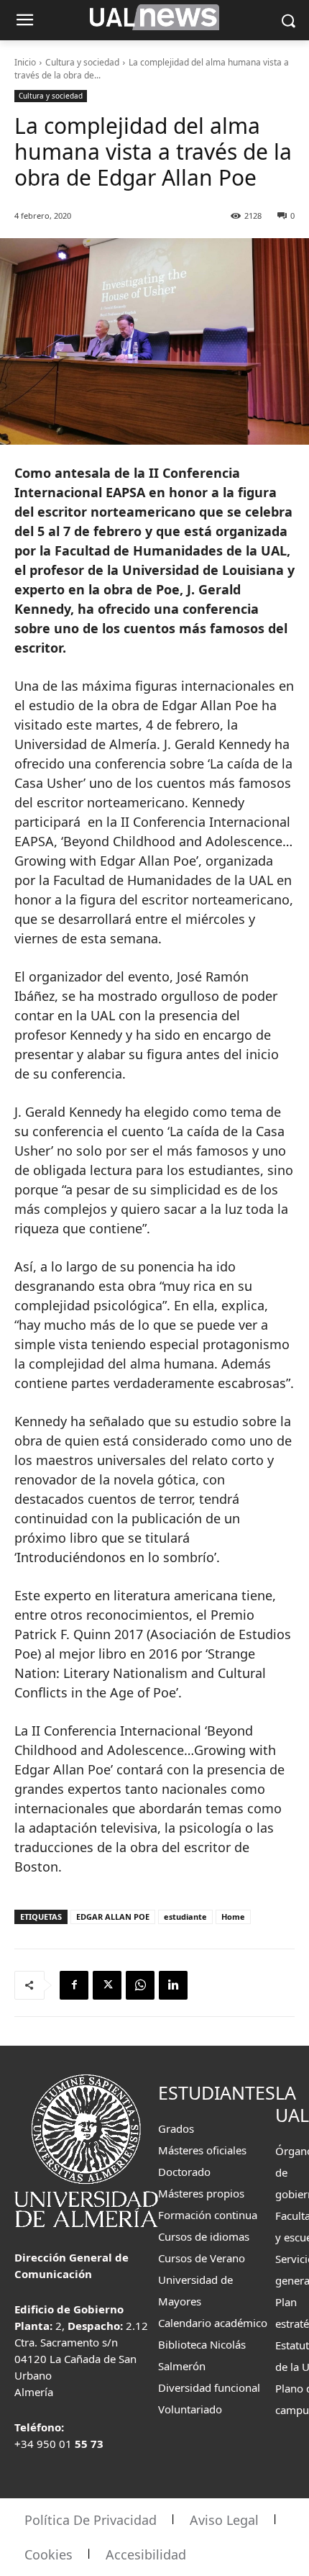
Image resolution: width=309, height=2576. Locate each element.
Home (233, 1917)
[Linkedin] (173, 1985)
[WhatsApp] (140, 1985)
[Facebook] (74, 1985)
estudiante (185, 1917)
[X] (107, 1985)
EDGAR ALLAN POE (113, 1917)
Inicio (25, 62)
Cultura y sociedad (82, 62)
